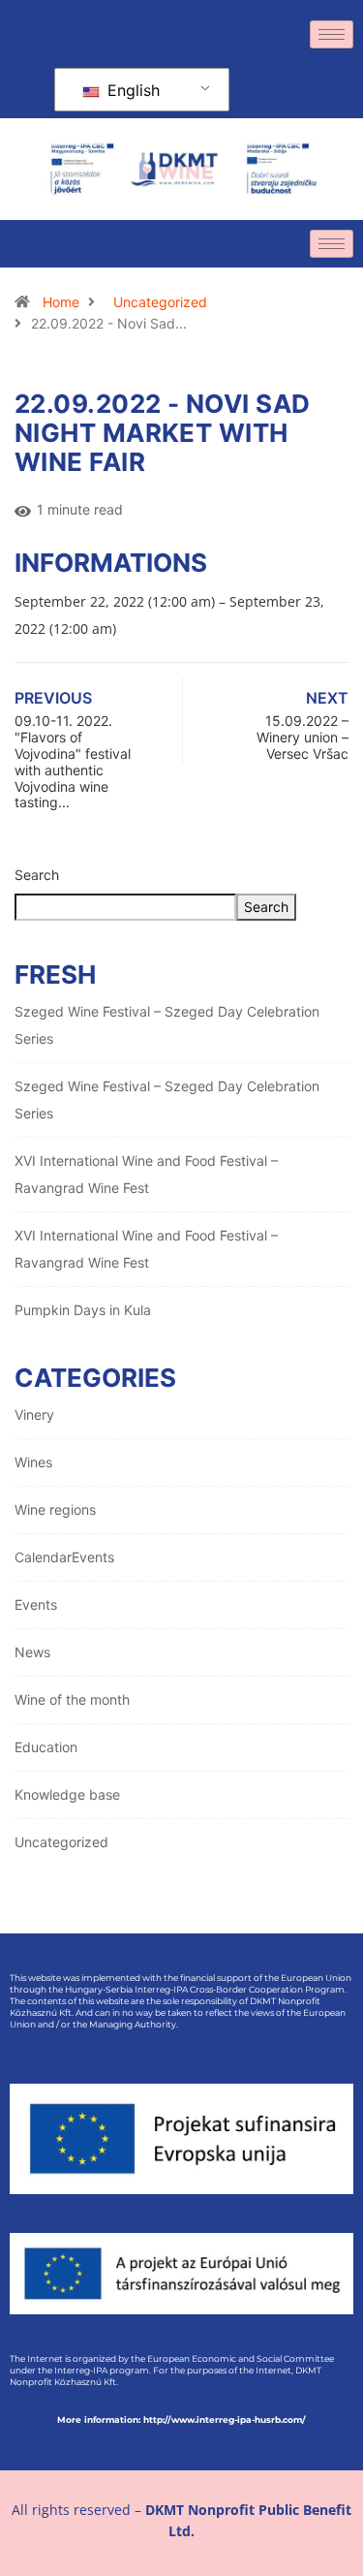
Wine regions (55, 1509)
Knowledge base (67, 1794)
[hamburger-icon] (332, 34)
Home (61, 302)
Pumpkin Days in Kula (83, 1310)
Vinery (34, 1414)
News (32, 1652)
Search (37, 875)
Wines (33, 1462)
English (131, 90)
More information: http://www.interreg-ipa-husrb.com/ (181, 2419)
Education (46, 1747)
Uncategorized (160, 302)
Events (36, 1604)
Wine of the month (72, 1699)
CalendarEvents (64, 1557)
